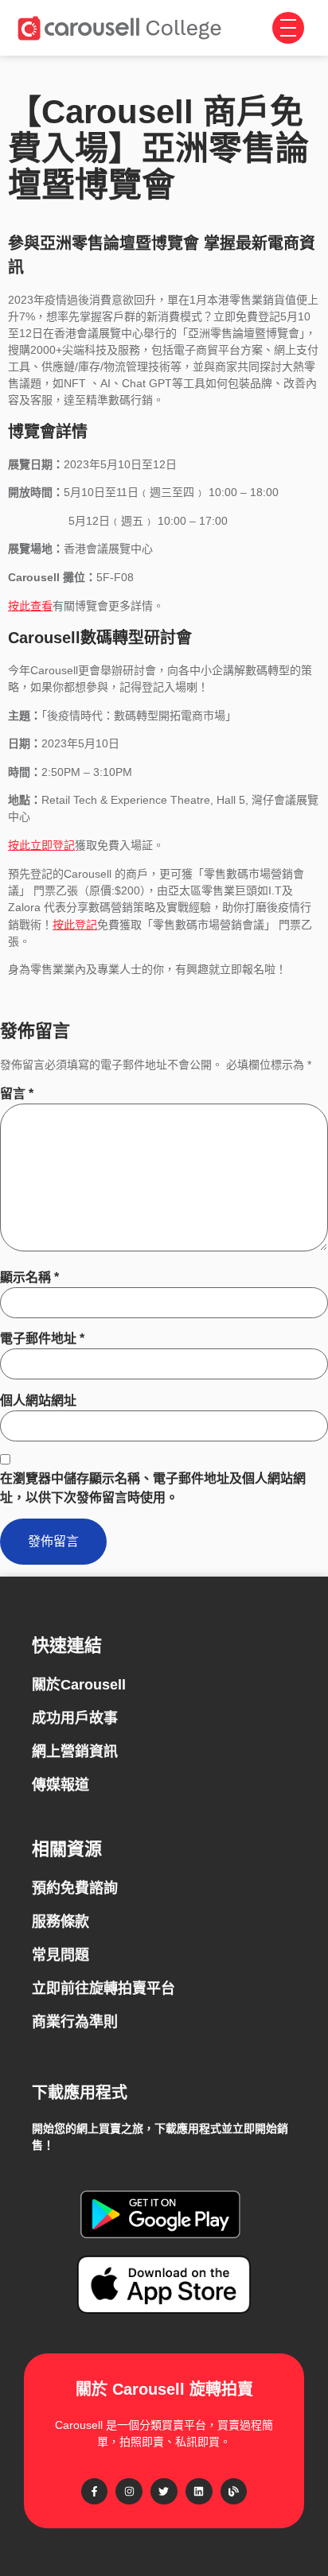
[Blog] (234, 2492)
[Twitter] (164, 2492)
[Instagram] (129, 2492)
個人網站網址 (38, 1401)
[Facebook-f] (95, 2492)
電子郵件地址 (42, 1338)
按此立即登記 (41, 845)
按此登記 (75, 924)
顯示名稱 (29, 1277)
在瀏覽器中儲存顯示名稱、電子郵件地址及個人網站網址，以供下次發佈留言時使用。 (153, 1488)
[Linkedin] (199, 2492)
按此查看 (30, 605)
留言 (17, 1094)
